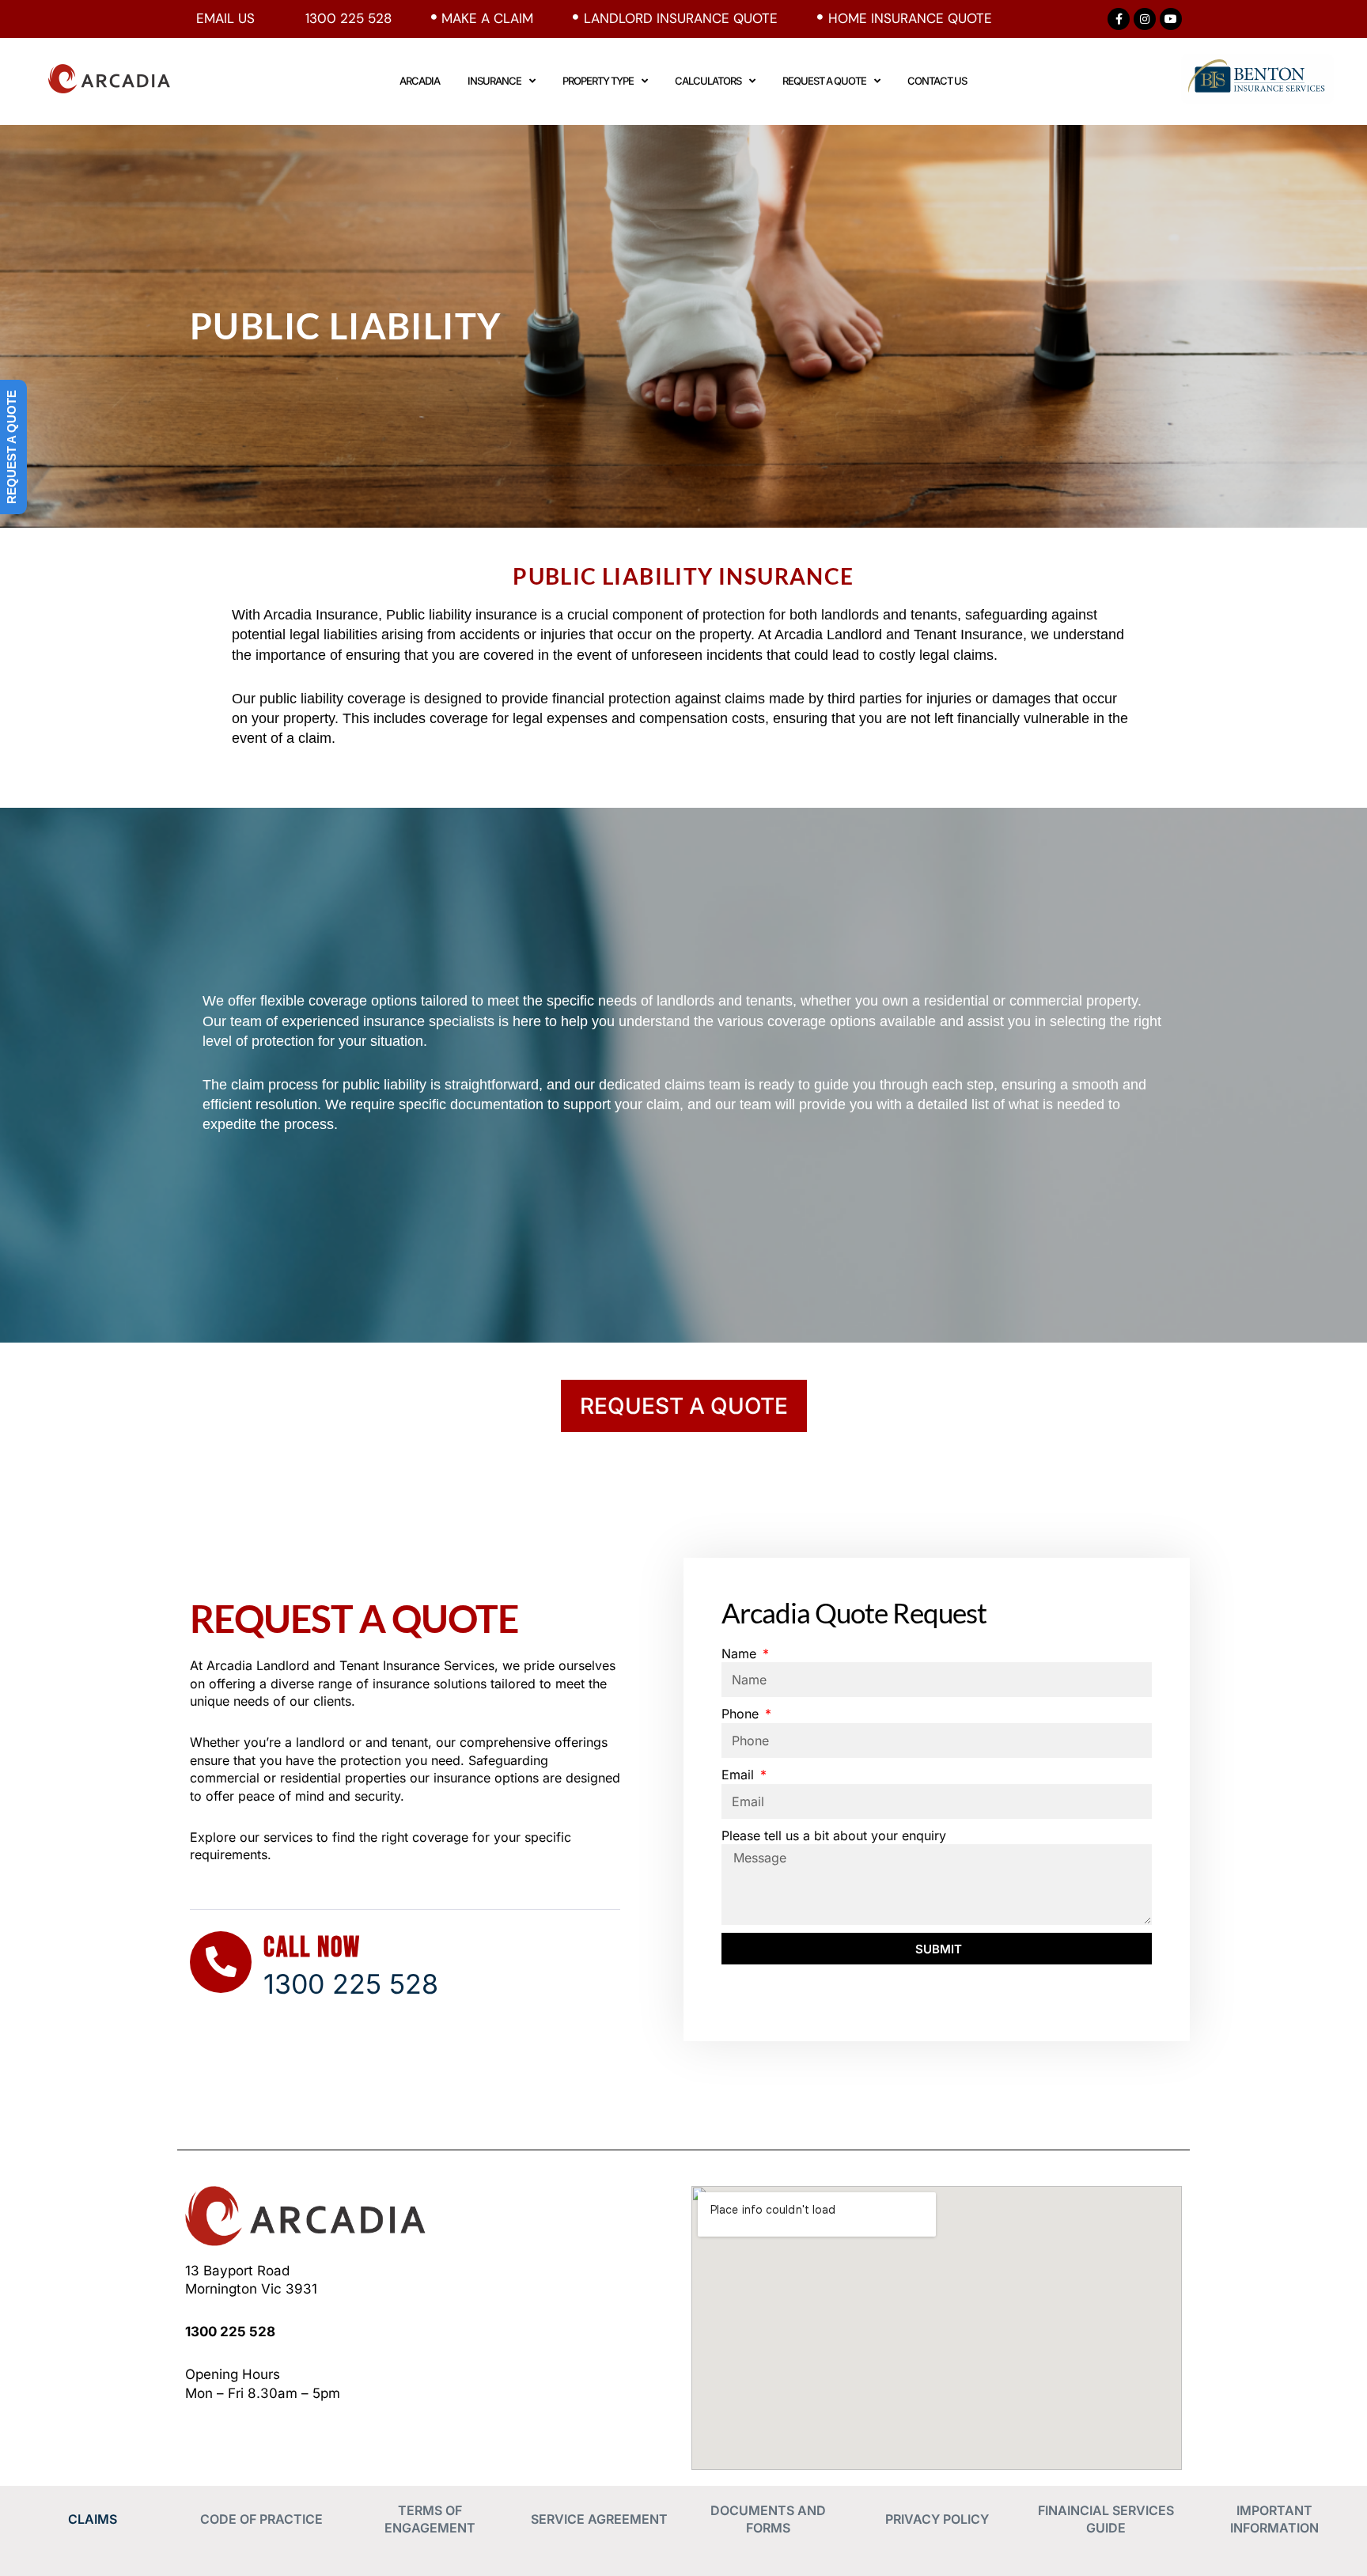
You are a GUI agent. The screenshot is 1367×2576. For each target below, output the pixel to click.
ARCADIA (420, 81)
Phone (742, 1714)
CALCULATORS (708, 81)
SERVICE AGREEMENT (599, 2519)
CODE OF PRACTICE (261, 2519)
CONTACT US (937, 81)
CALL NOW (312, 1948)
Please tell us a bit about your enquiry (834, 1835)
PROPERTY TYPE (598, 81)
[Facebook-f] (1119, 19)
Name (741, 1654)
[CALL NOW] (221, 1962)
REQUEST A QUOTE (824, 81)
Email (740, 1775)
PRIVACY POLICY (937, 2519)
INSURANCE (494, 81)
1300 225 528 (230, 2332)
